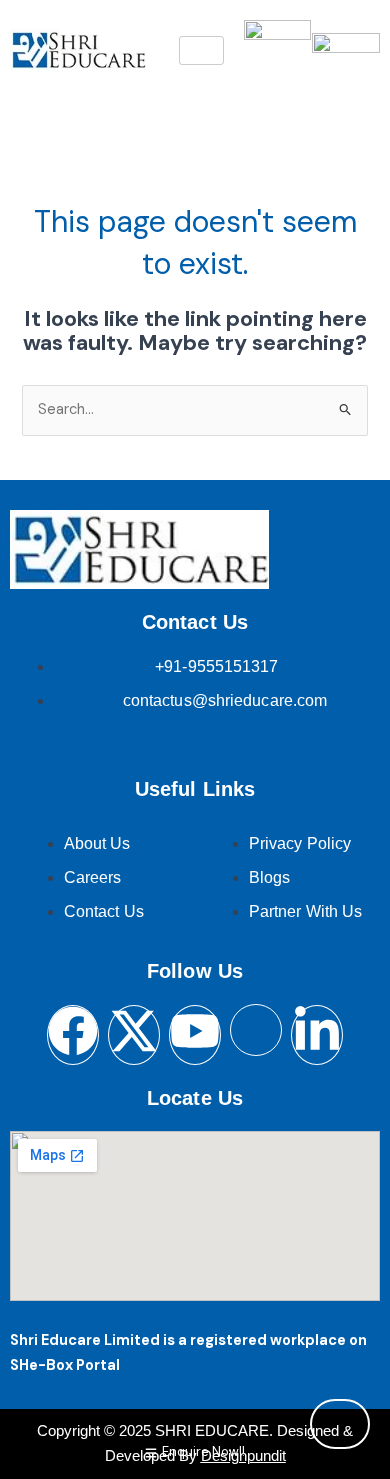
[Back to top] (340, 1424)
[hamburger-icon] (201, 50)
